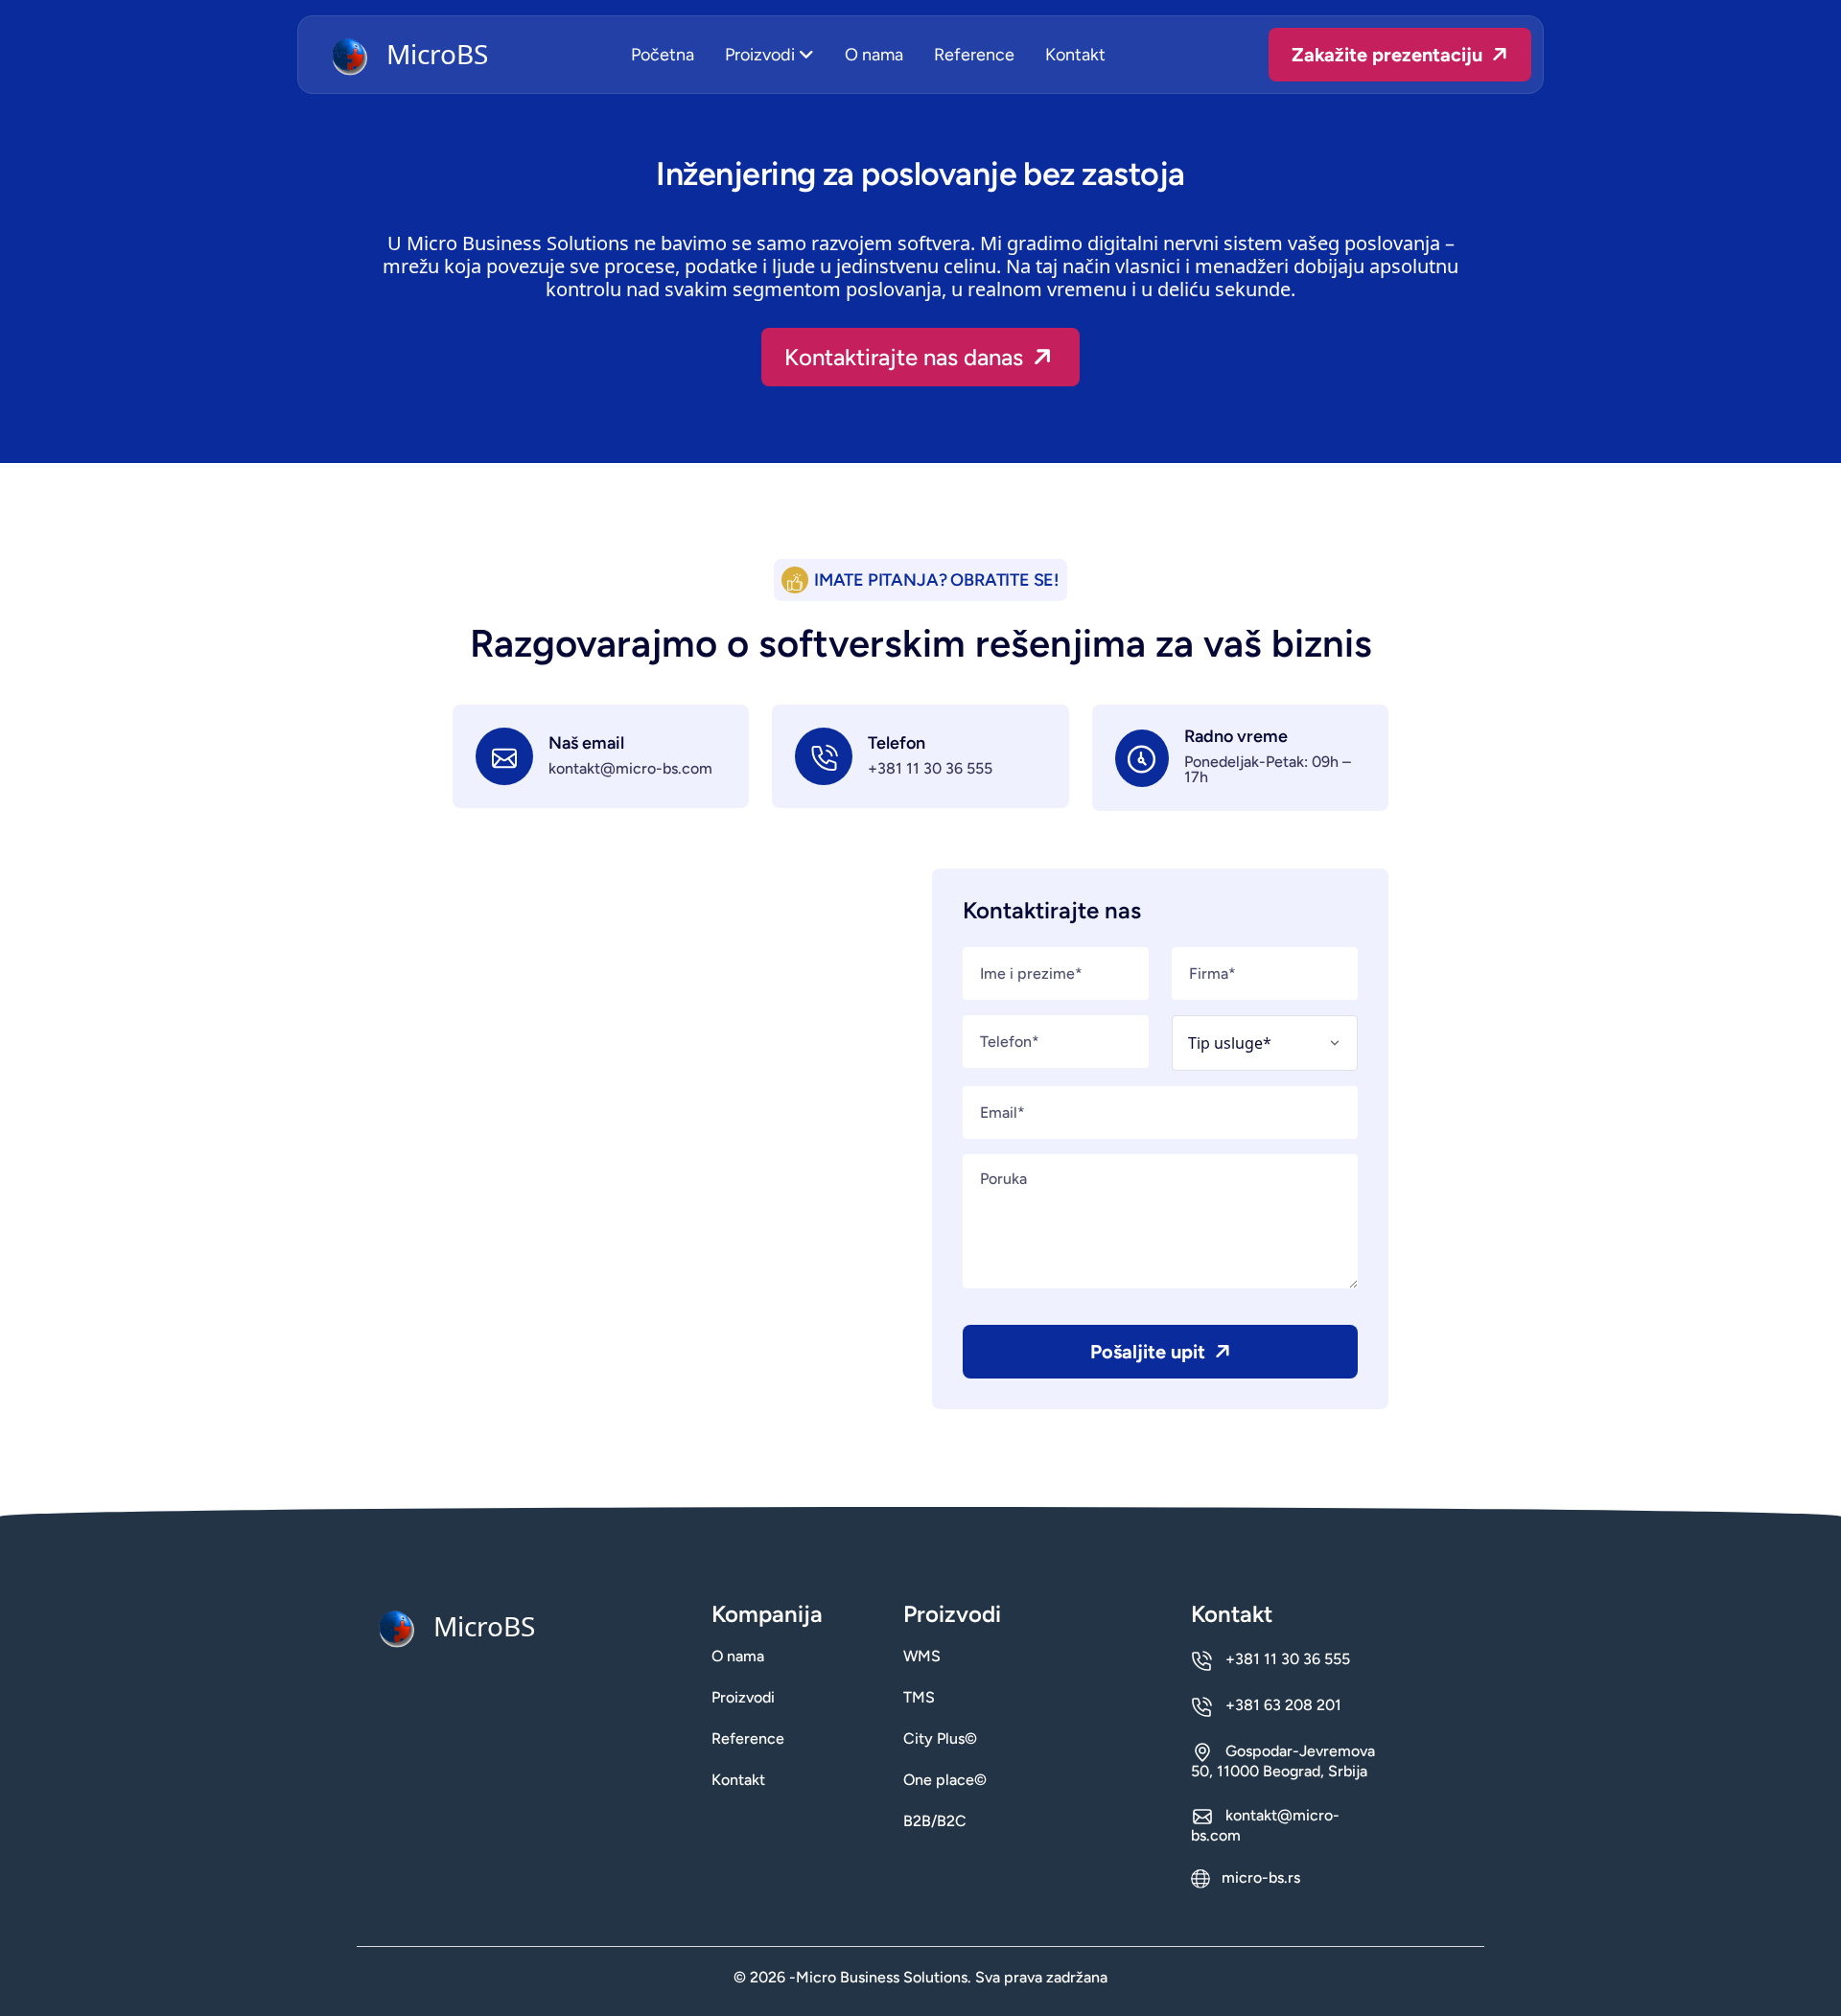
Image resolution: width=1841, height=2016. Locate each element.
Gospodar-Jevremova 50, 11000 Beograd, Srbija (1283, 1761)
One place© (945, 1780)
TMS (919, 1698)
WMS (922, 1657)
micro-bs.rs (1259, 1878)
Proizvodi (762, 55)
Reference (974, 55)
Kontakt (1075, 55)
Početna (663, 55)
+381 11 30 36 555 (930, 769)
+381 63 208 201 (1282, 1705)
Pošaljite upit (1150, 1352)
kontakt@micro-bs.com (630, 769)
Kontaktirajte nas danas (907, 357)
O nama (874, 55)
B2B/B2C (935, 1821)
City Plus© (940, 1739)
